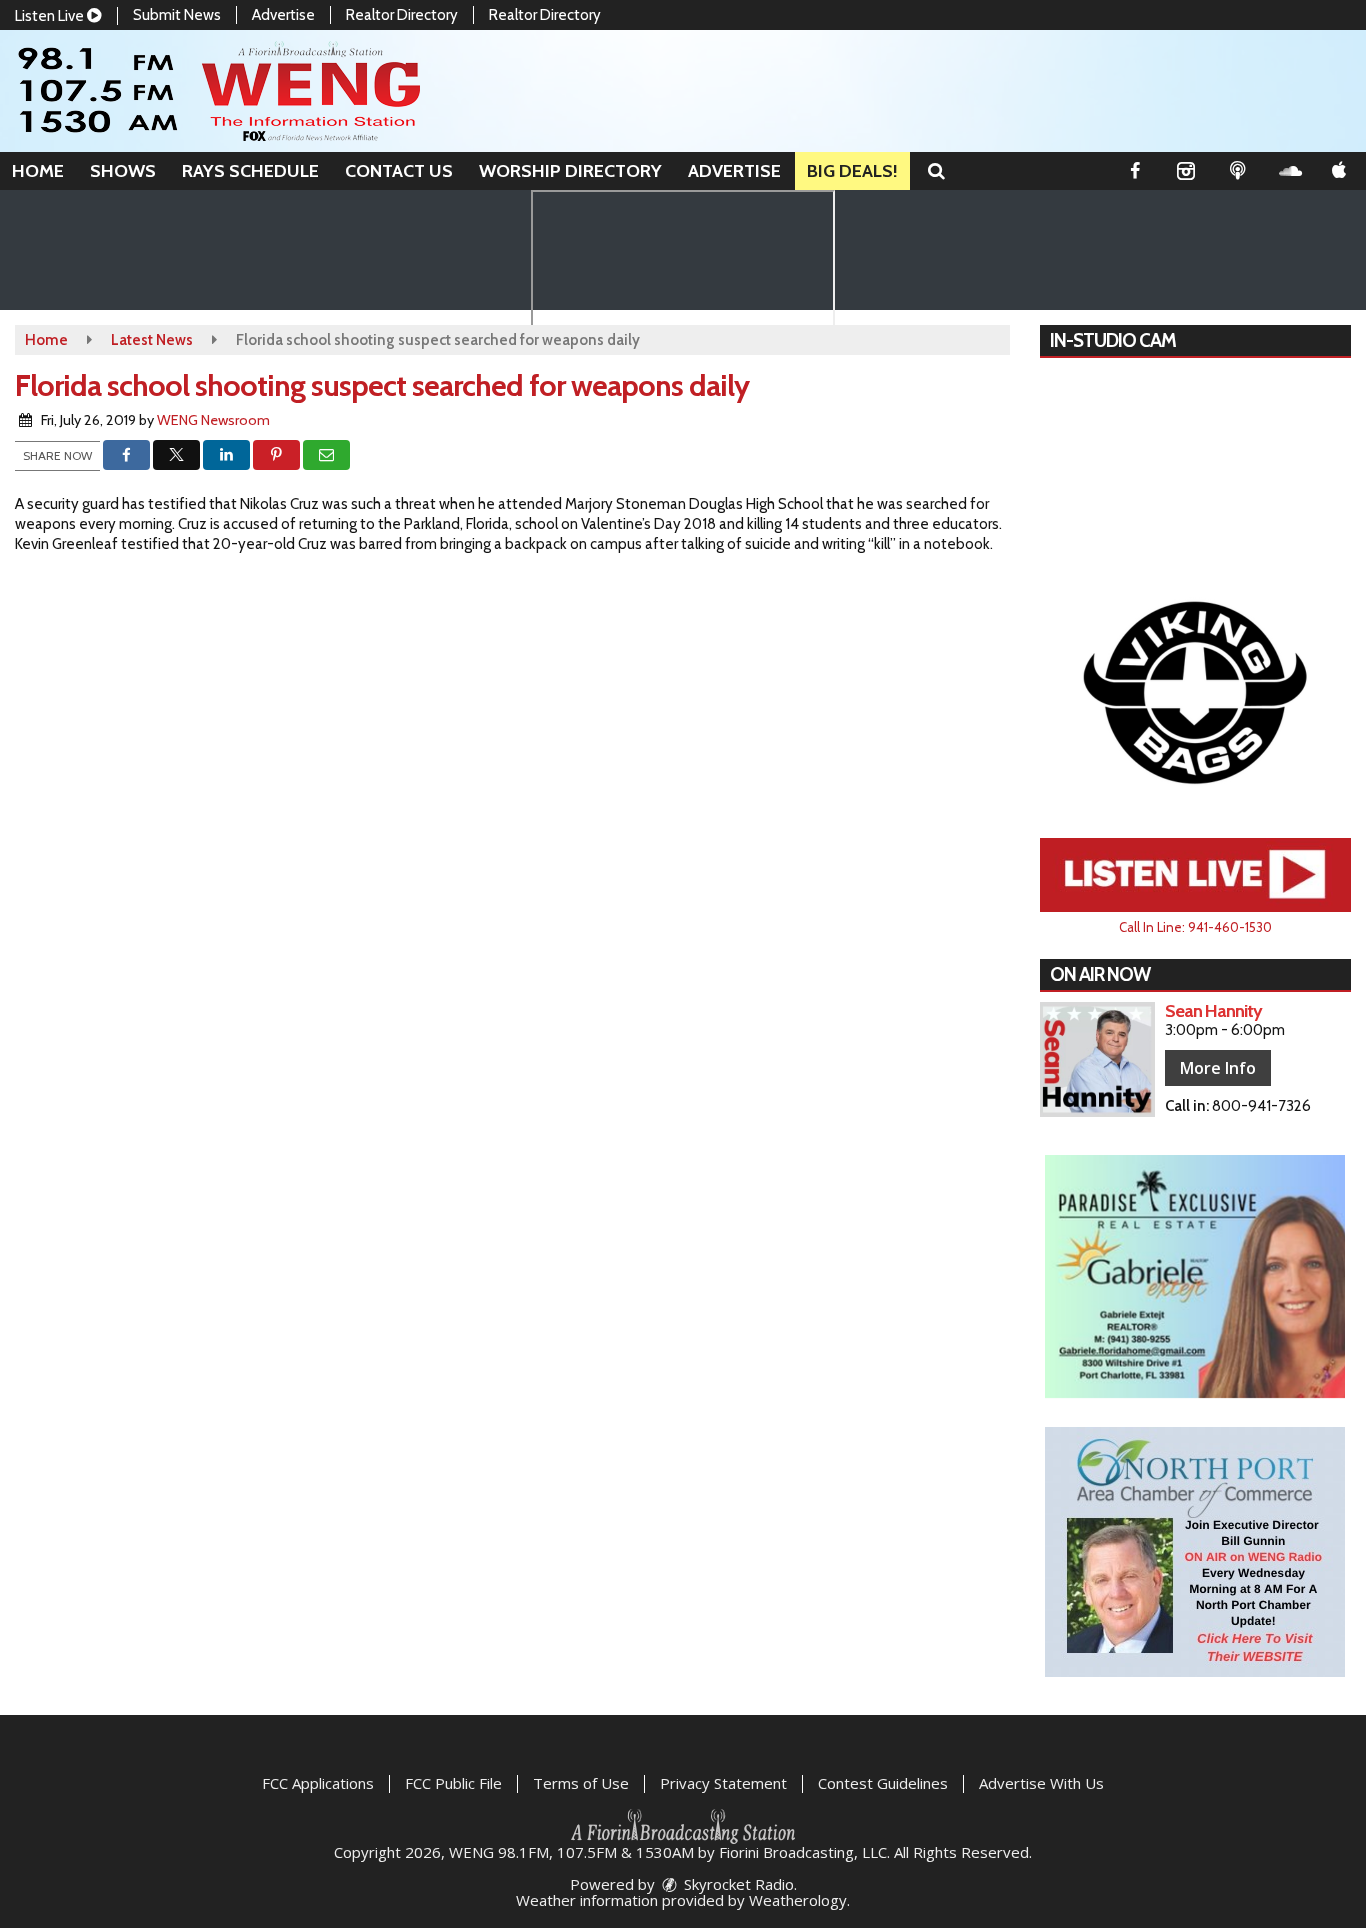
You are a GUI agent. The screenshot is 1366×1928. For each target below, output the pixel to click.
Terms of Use (581, 1783)
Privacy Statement (723, 1783)
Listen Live (51, 16)
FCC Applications (318, 1783)
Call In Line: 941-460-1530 (1195, 927)
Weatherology (798, 1900)
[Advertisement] (1195, 691)
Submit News (177, 15)
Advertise (283, 15)
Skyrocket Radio (737, 1884)
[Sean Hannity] (1097, 1059)
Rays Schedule (250, 171)
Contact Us (399, 171)
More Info (1218, 1068)
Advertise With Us (1041, 1783)
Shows (123, 171)
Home (38, 171)
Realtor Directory (402, 15)
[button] (936, 171)
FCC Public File (453, 1783)
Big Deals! (852, 171)
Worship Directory (570, 171)
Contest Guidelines (883, 1783)
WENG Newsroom (213, 420)
